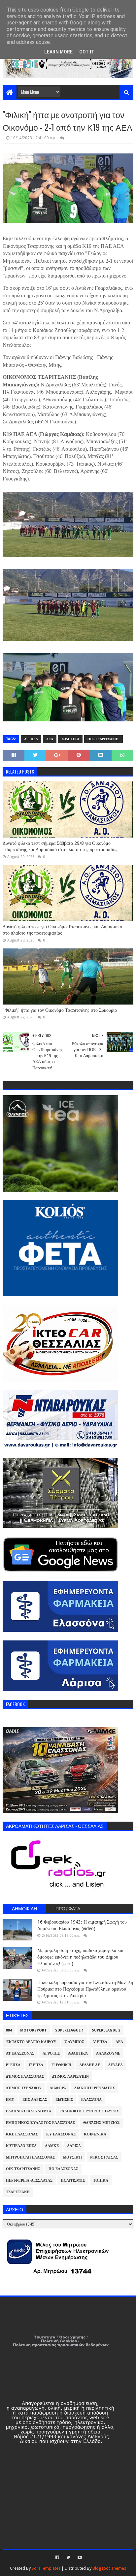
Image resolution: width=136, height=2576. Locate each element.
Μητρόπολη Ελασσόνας (30, 2157)
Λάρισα (74, 2146)
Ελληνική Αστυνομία (29, 2111)
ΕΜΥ (10, 2100)
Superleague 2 (106, 2030)
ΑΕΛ (50, 739)
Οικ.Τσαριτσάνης (103, 739)
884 (9, 2030)
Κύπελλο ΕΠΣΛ (21, 2146)
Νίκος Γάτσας (104, 2157)
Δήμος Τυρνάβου (24, 2088)
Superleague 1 (69, 2030)
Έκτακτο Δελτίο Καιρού (31, 2042)
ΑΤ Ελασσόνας (20, 2053)
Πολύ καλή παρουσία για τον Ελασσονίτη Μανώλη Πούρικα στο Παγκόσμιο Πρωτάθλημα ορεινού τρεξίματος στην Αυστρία (85, 1989)
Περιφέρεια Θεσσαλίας (29, 2180)
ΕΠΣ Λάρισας (35, 2100)
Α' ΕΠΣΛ (31, 739)
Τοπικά (101, 2180)
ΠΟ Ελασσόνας (63, 2169)
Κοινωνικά (95, 2134)
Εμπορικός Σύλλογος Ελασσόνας (40, 2123)
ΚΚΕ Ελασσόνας (22, 2134)
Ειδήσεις (64, 2100)
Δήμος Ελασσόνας (25, 2077)
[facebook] (57, 2558)
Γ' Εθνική (61, 2065)
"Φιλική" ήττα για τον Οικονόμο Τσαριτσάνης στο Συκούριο (60, 1010)
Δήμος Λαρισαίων (70, 2077)
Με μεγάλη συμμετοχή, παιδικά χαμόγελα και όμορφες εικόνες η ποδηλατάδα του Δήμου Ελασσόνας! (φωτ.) (80, 1957)
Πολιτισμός (73, 2180)
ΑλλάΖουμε (108, 2053)
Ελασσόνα (91, 2100)
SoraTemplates (46, 2568)
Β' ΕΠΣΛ (13, 2065)
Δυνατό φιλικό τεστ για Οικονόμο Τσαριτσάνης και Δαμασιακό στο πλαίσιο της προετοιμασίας (62, 930)
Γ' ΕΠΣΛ (36, 2065)
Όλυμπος (74, 2042)
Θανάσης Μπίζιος (101, 2123)
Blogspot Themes (109, 2568)
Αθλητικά (70, 739)
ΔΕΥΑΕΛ (116, 2065)
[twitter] (68, 2558)
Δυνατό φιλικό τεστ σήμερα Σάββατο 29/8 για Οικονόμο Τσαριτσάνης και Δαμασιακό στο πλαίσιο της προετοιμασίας (60, 846)
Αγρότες (51, 2053)
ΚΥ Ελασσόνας (61, 2134)
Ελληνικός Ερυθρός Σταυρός (89, 2111)
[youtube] (79, 2558)
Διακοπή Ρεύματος (95, 2088)
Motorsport (34, 2030)
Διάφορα (58, 2088)
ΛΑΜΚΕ (52, 2146)
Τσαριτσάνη (18, 2192)
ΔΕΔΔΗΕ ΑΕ (90, 2065)
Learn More (58, 52)
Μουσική (72, 2157)
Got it (87, 52)
